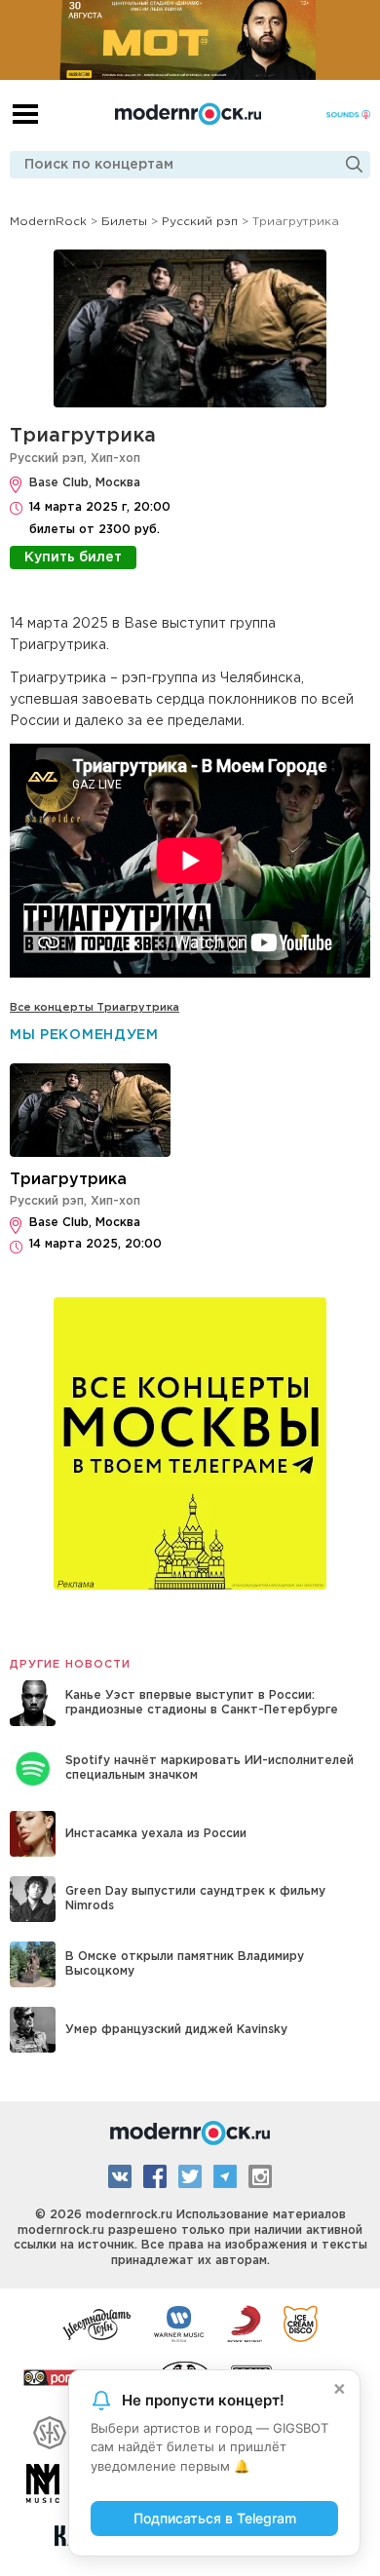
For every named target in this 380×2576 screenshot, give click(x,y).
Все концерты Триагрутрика (95, 1008)
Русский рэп (47, 459)
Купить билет (73, 557)
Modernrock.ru (188, 114)
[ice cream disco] (301, 2323)
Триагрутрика (83, 436)
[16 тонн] (97, 2323)
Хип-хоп (115, 459)
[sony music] (245, 2323)
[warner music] (180, 2323)
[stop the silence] (50, 2430)
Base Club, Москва (85, 483)
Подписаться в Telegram (215, 2518)
